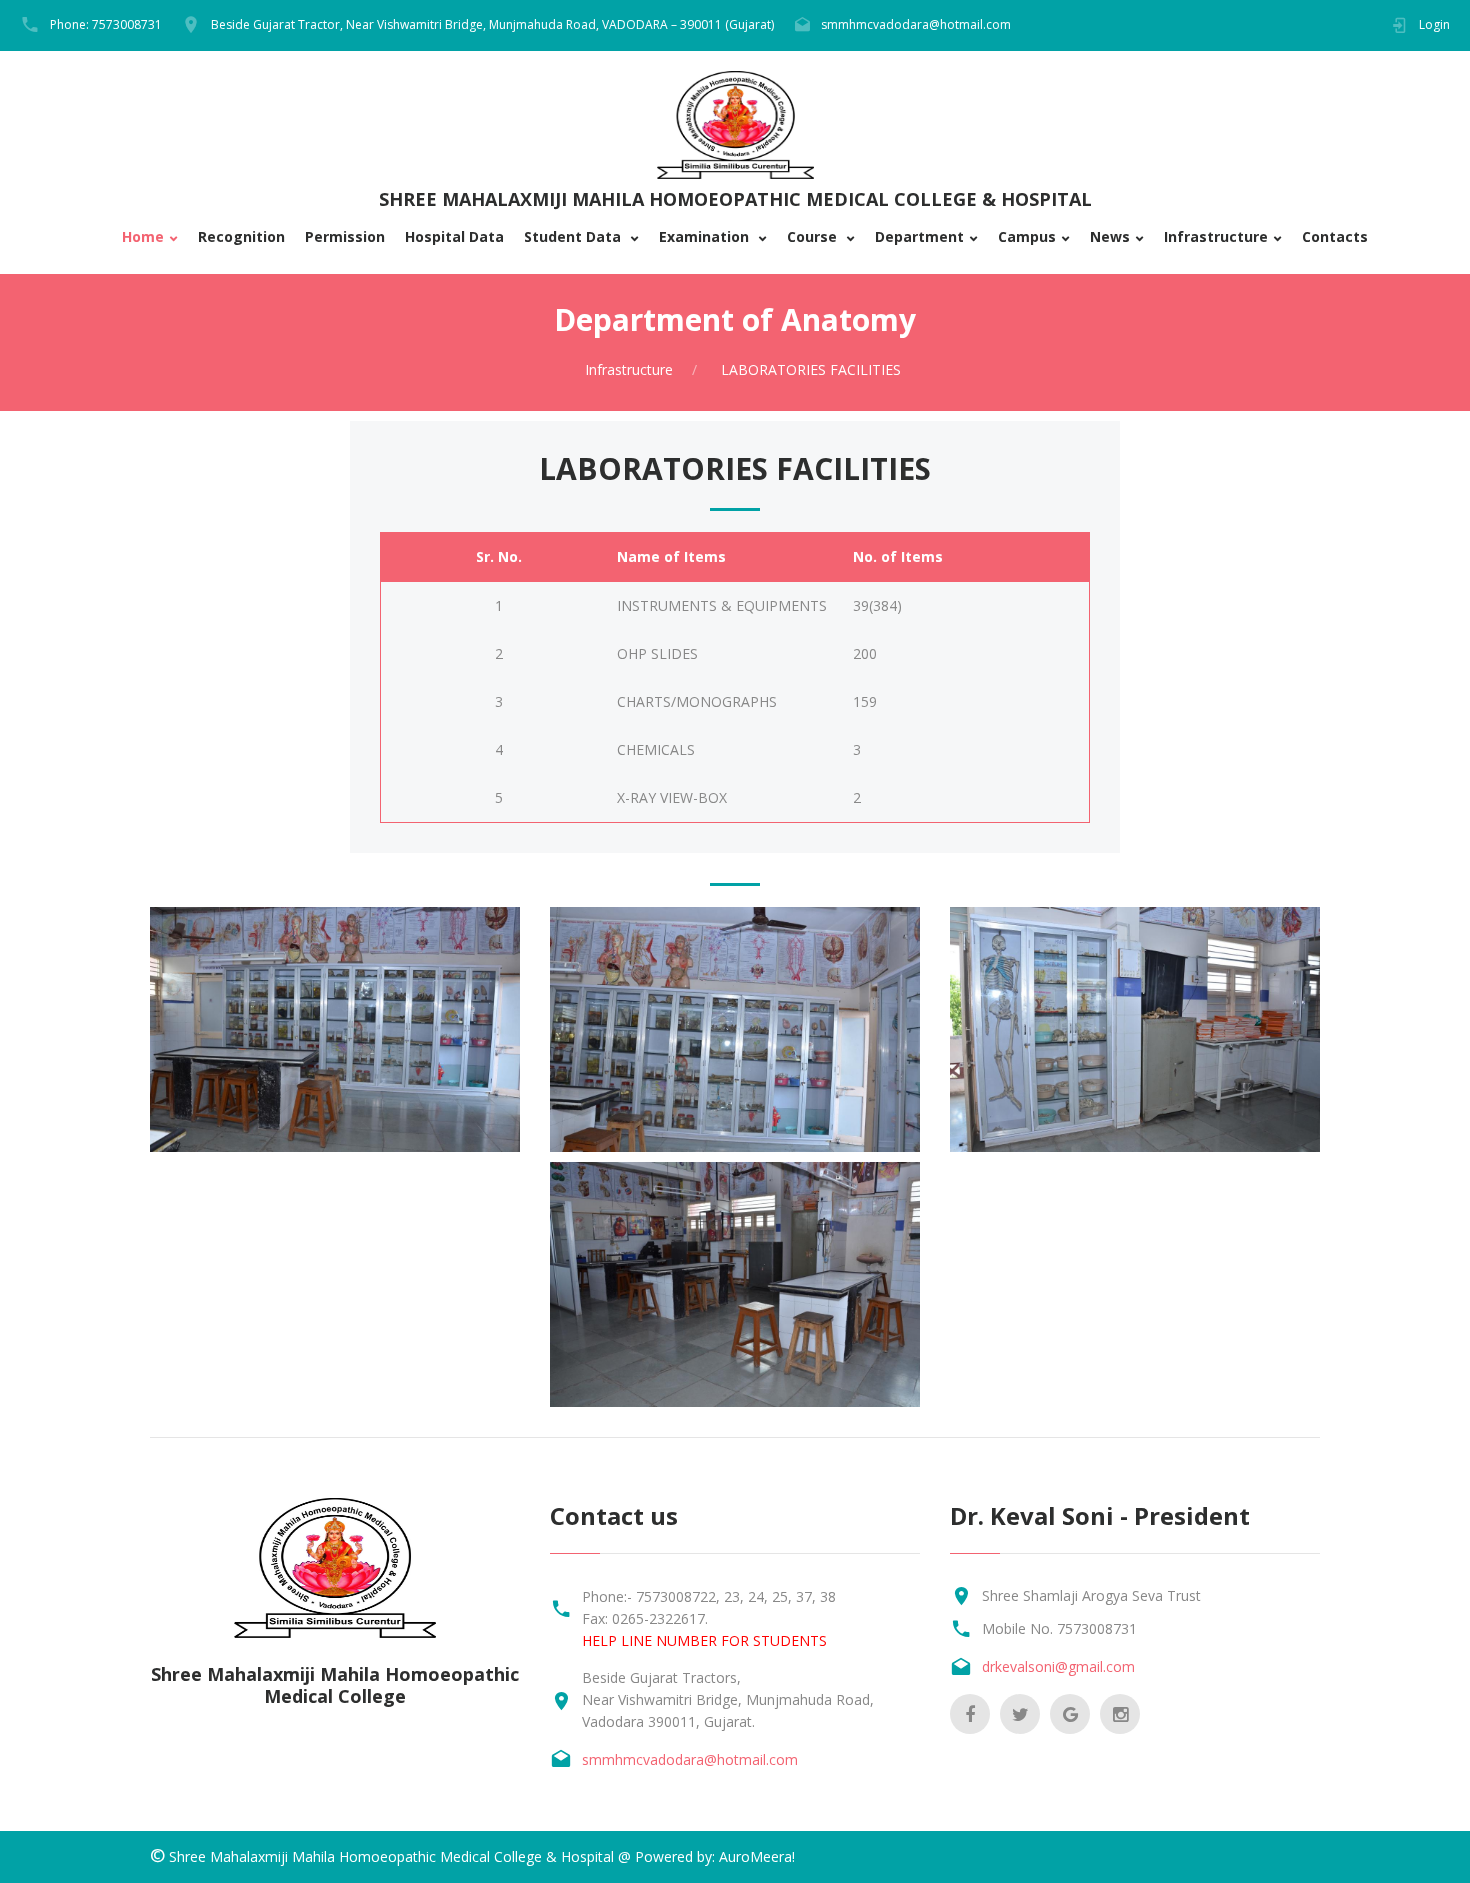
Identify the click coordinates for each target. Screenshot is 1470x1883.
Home (143, 237)
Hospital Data (454, 237)
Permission (345, 237)
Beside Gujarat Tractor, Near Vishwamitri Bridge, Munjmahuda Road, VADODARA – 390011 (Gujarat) (492, 24)
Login (1434, 24)
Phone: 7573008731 (106, 24)
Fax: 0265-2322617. (645, 1618)
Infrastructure (1216, 237)
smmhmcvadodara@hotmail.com (916, 24)
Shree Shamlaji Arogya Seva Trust (1091, 1595)
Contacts (1335, 237)
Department (919, 237)
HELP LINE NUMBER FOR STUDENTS (704, 1640)
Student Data (574, 237)
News (1110, 237)
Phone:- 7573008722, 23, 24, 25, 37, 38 (709, 1596)
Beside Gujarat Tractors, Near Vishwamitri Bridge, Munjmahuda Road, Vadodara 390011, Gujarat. (728, 1699)
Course (814, 237)
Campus (1027, 237)
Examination (706, 237)
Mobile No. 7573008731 (1059, 1628)
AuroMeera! (757, 1856)
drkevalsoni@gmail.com (1058, 1666)
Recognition (241, 237)
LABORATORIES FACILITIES (809, 369)
